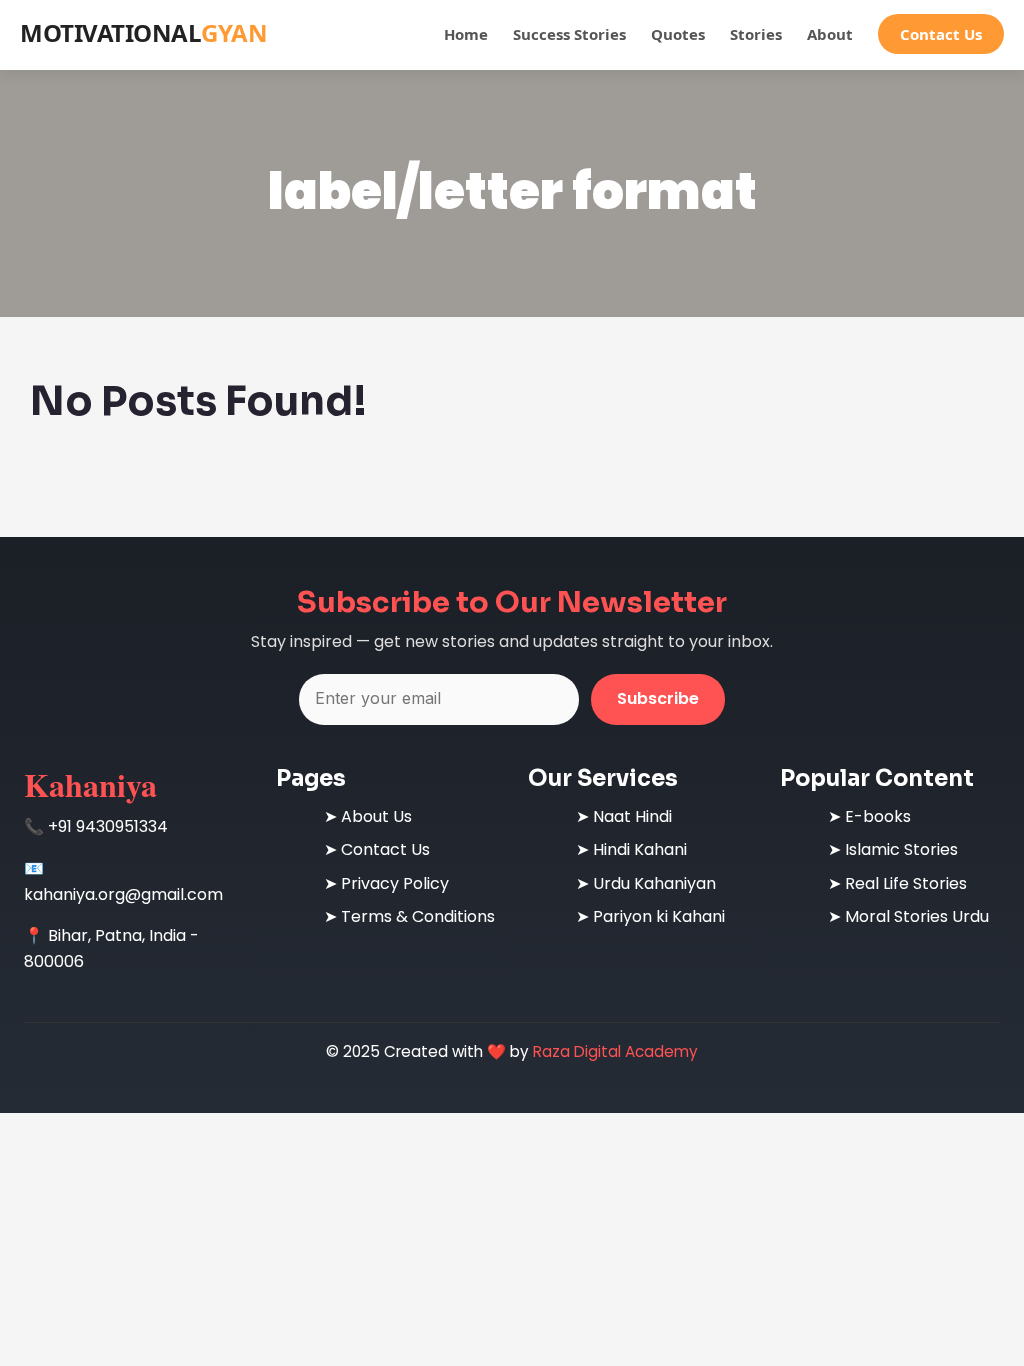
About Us (376, 816)
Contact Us (941, 34)
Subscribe (658, 698)
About (830, 34)
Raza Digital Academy (615, 1051)
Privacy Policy (395, 883)
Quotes (678, 34)
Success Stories (569, 34)
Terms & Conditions (418, 916)
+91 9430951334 (108, 826)
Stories (756, 34)
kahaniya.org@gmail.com (123, 894)
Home (466, 34)
